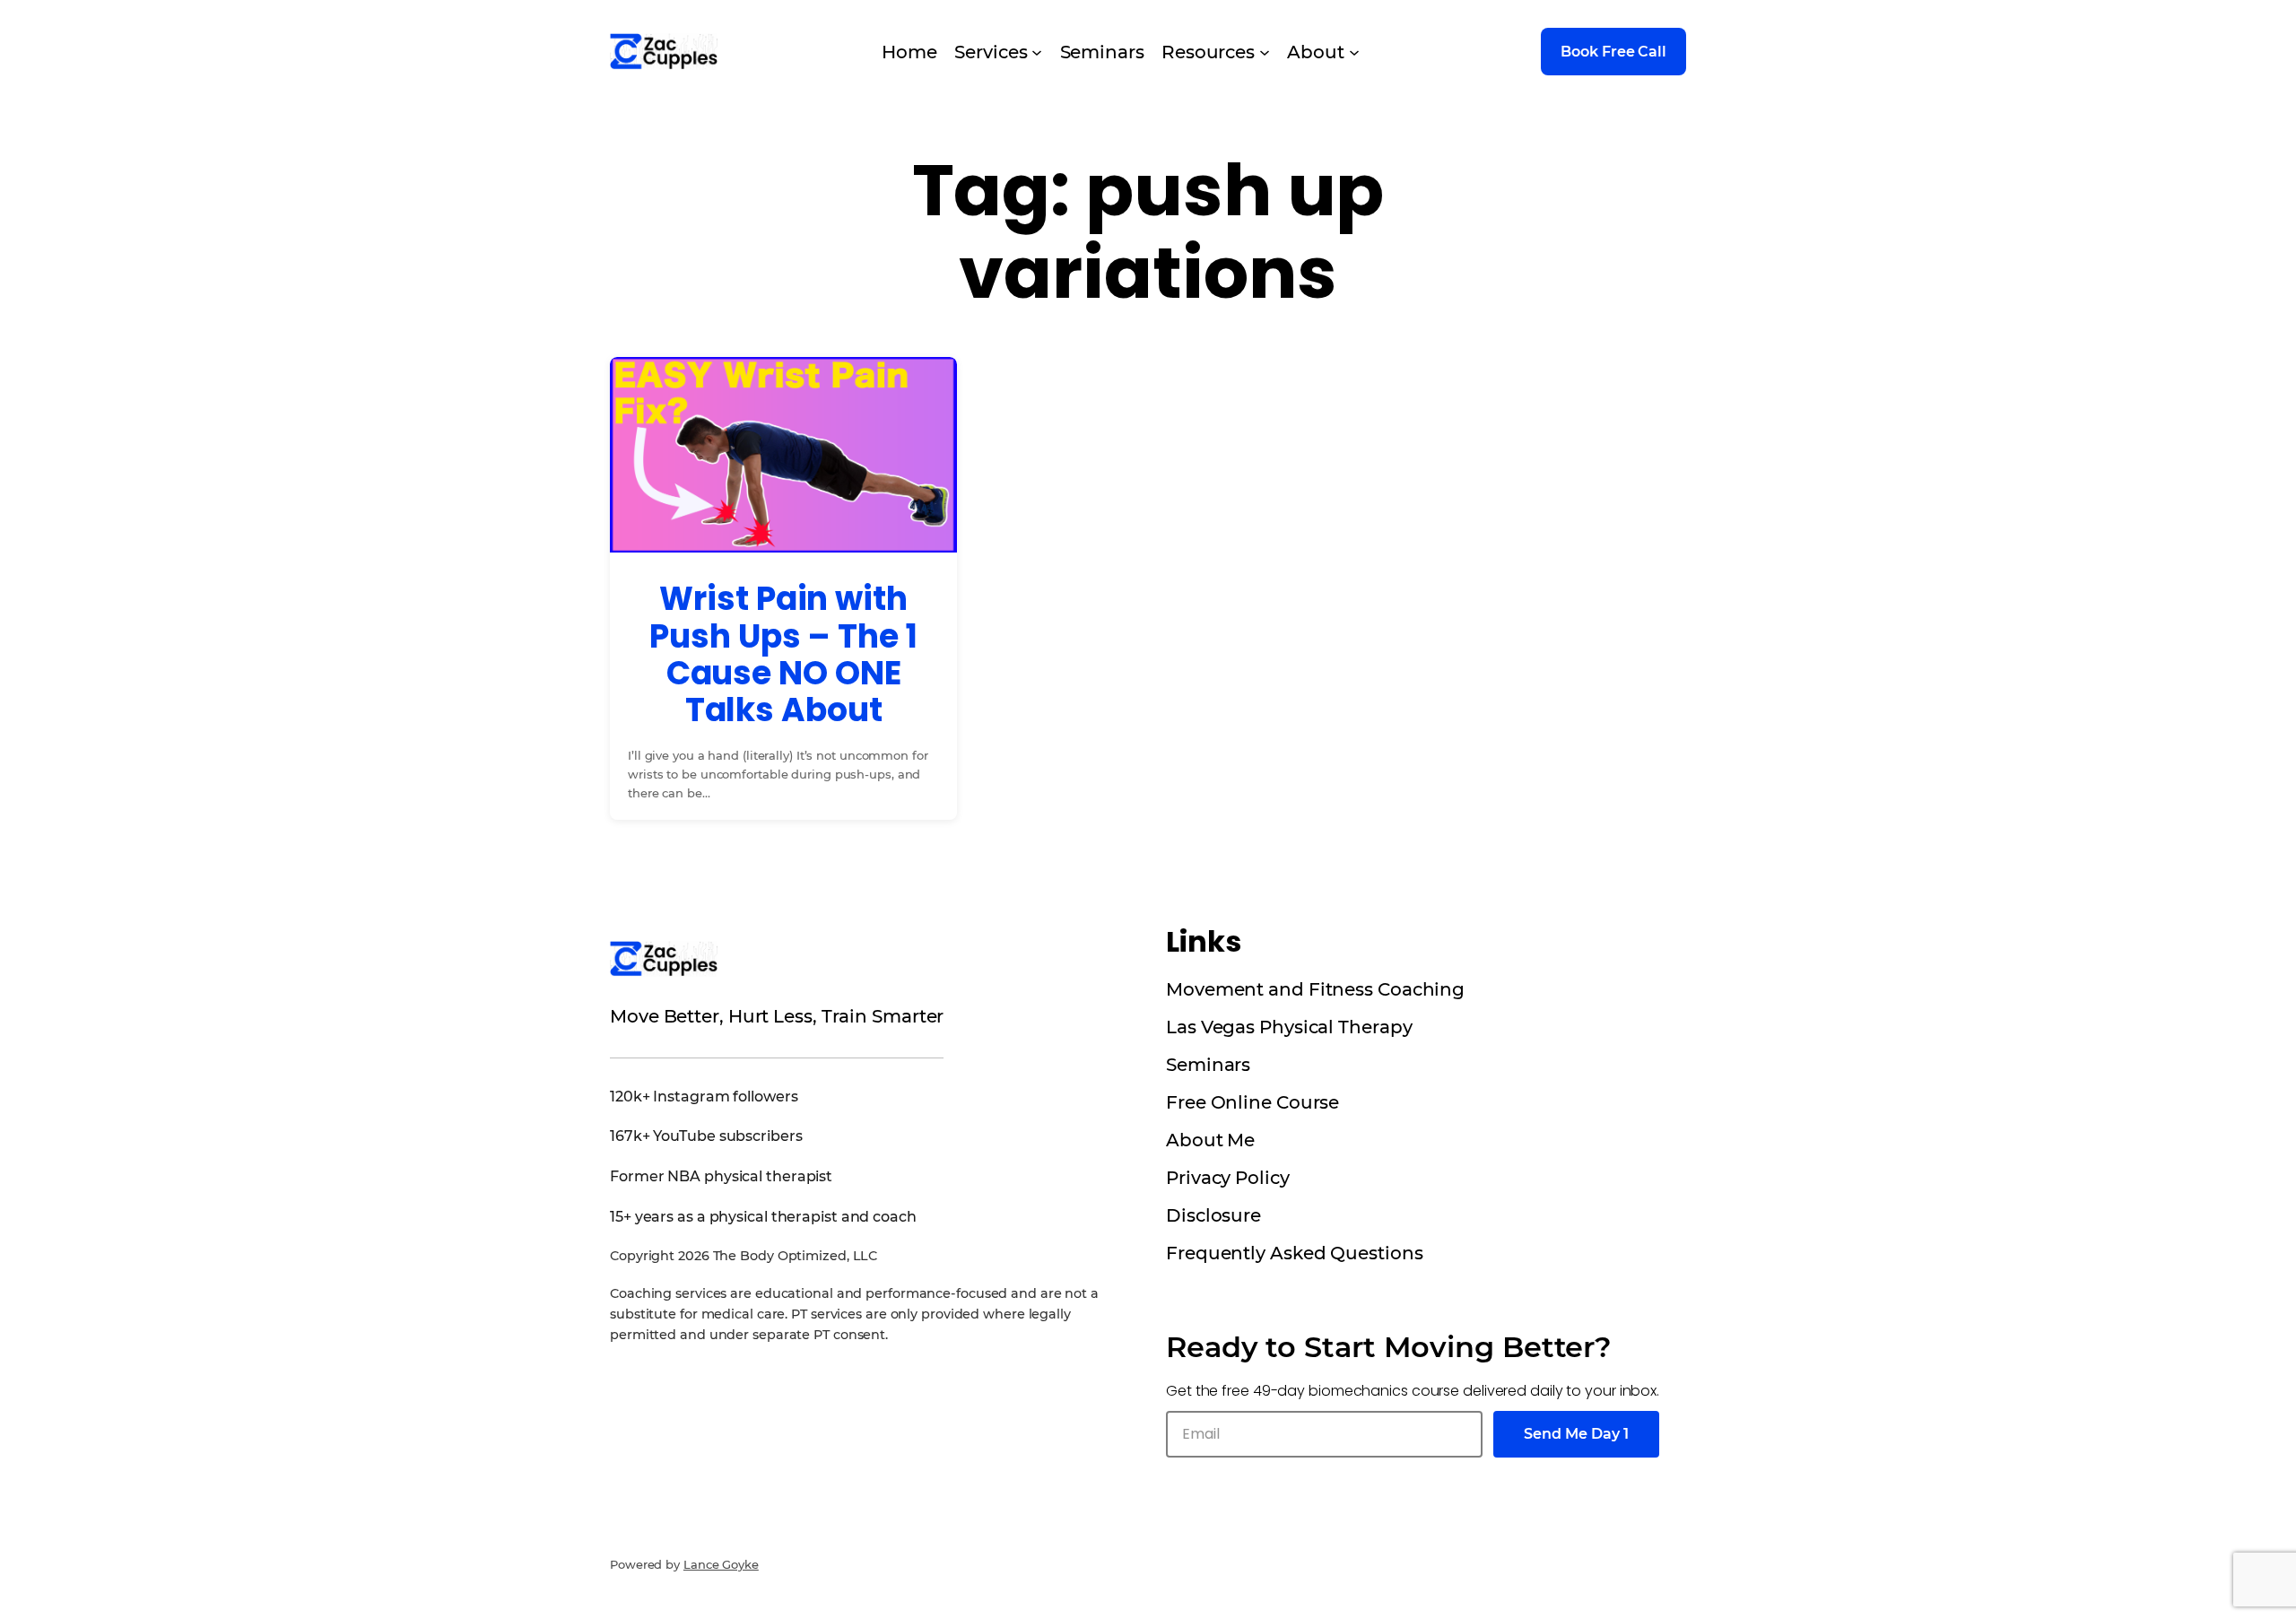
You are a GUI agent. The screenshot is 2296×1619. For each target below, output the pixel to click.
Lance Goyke (721, 1564)
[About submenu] (1354, 52)
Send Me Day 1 (1576, 1434)
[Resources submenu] (1265, 52)
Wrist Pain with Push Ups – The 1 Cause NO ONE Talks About (783, 655)
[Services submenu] (1037, 52)
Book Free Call (1613, 52)
